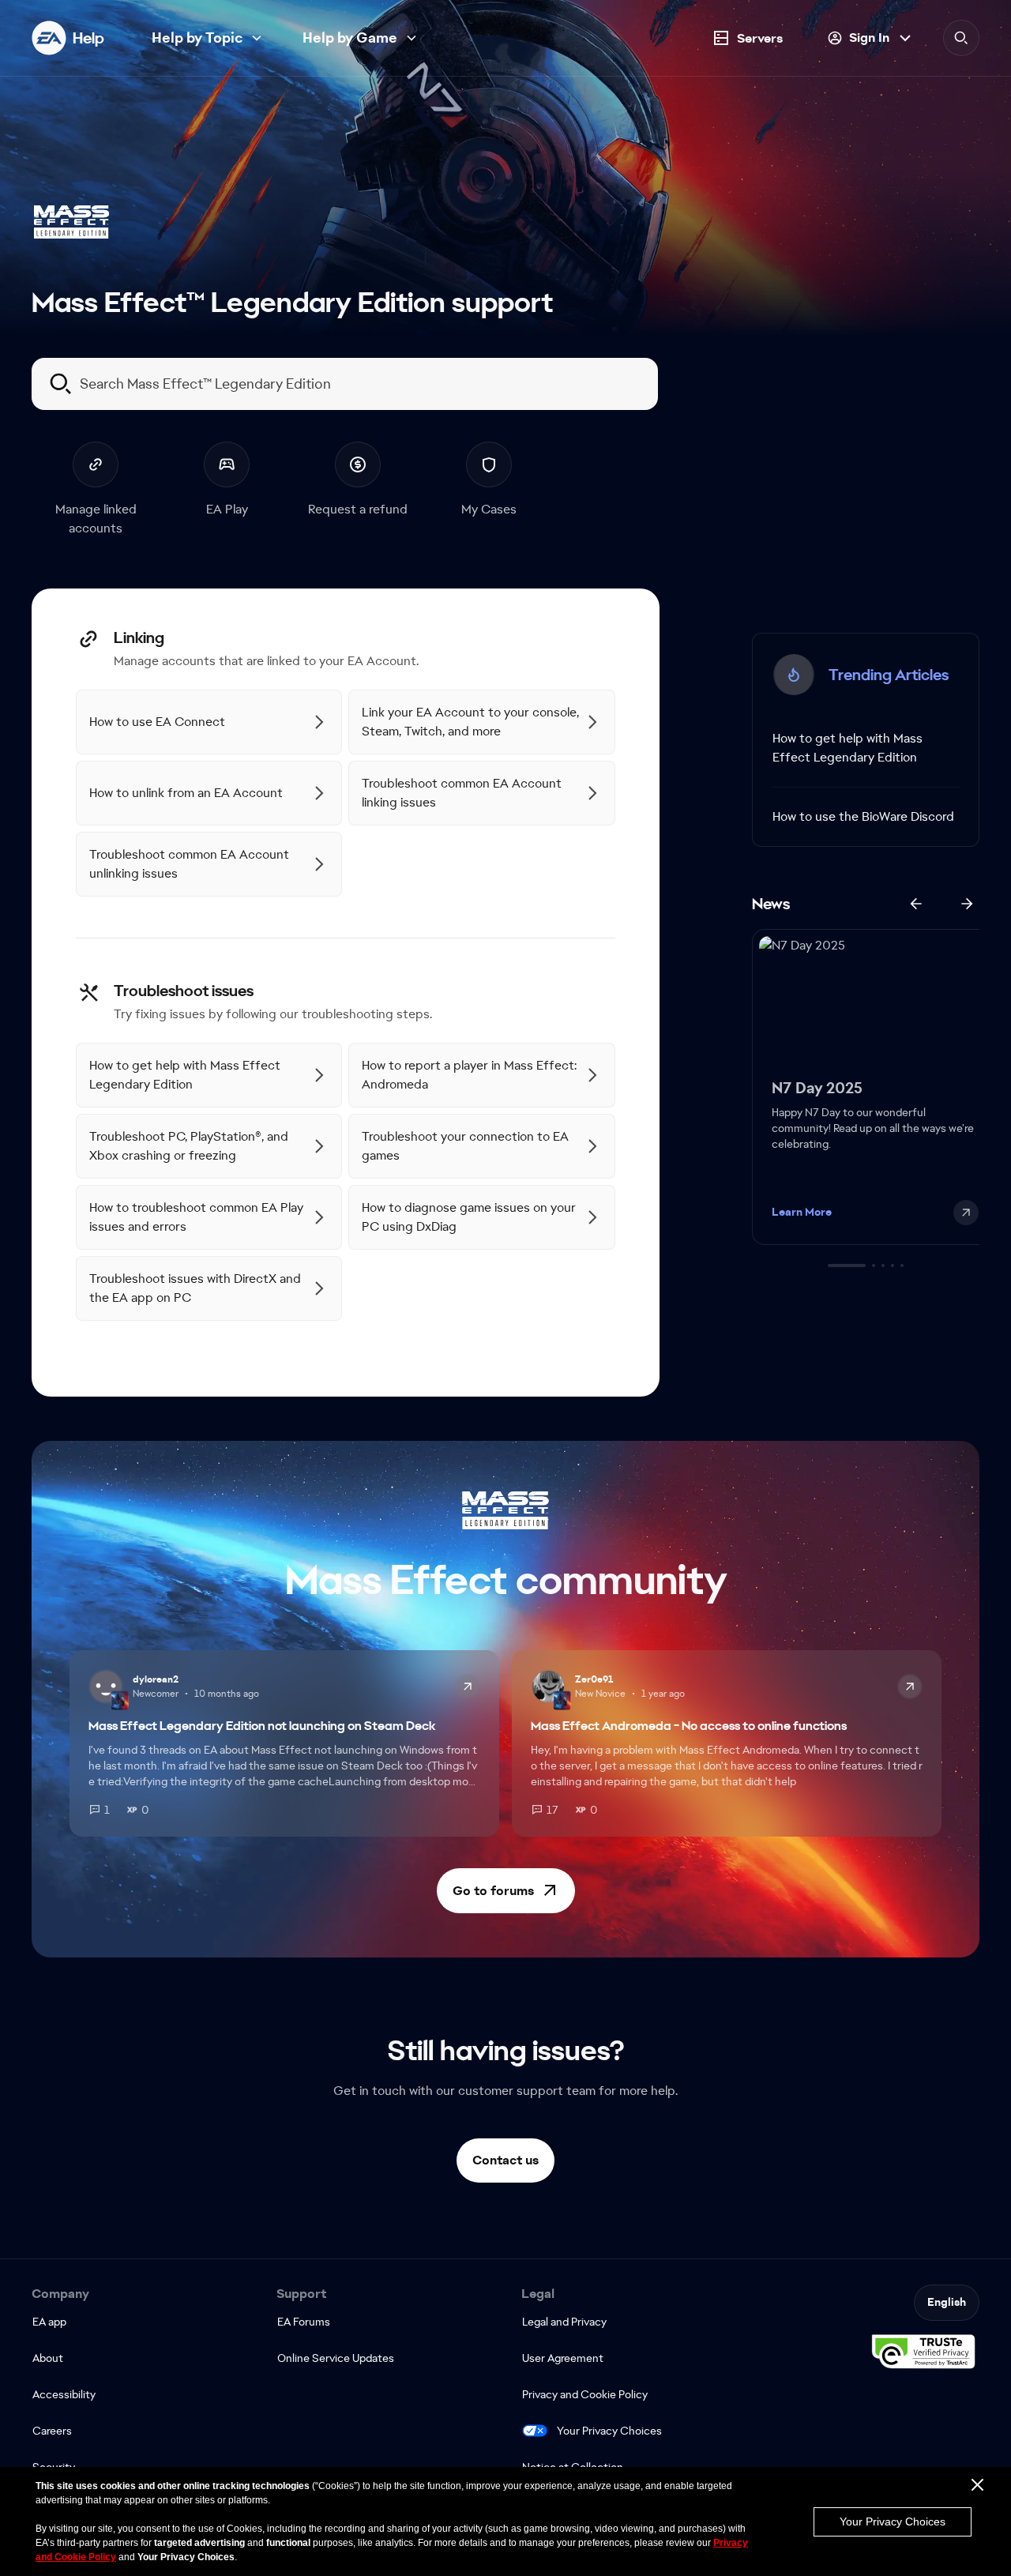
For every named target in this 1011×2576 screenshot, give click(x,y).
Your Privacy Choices (609, 2431)
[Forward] (967, 904)
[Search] (961, 38)
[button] (506, 1891)
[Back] (916, 904)
